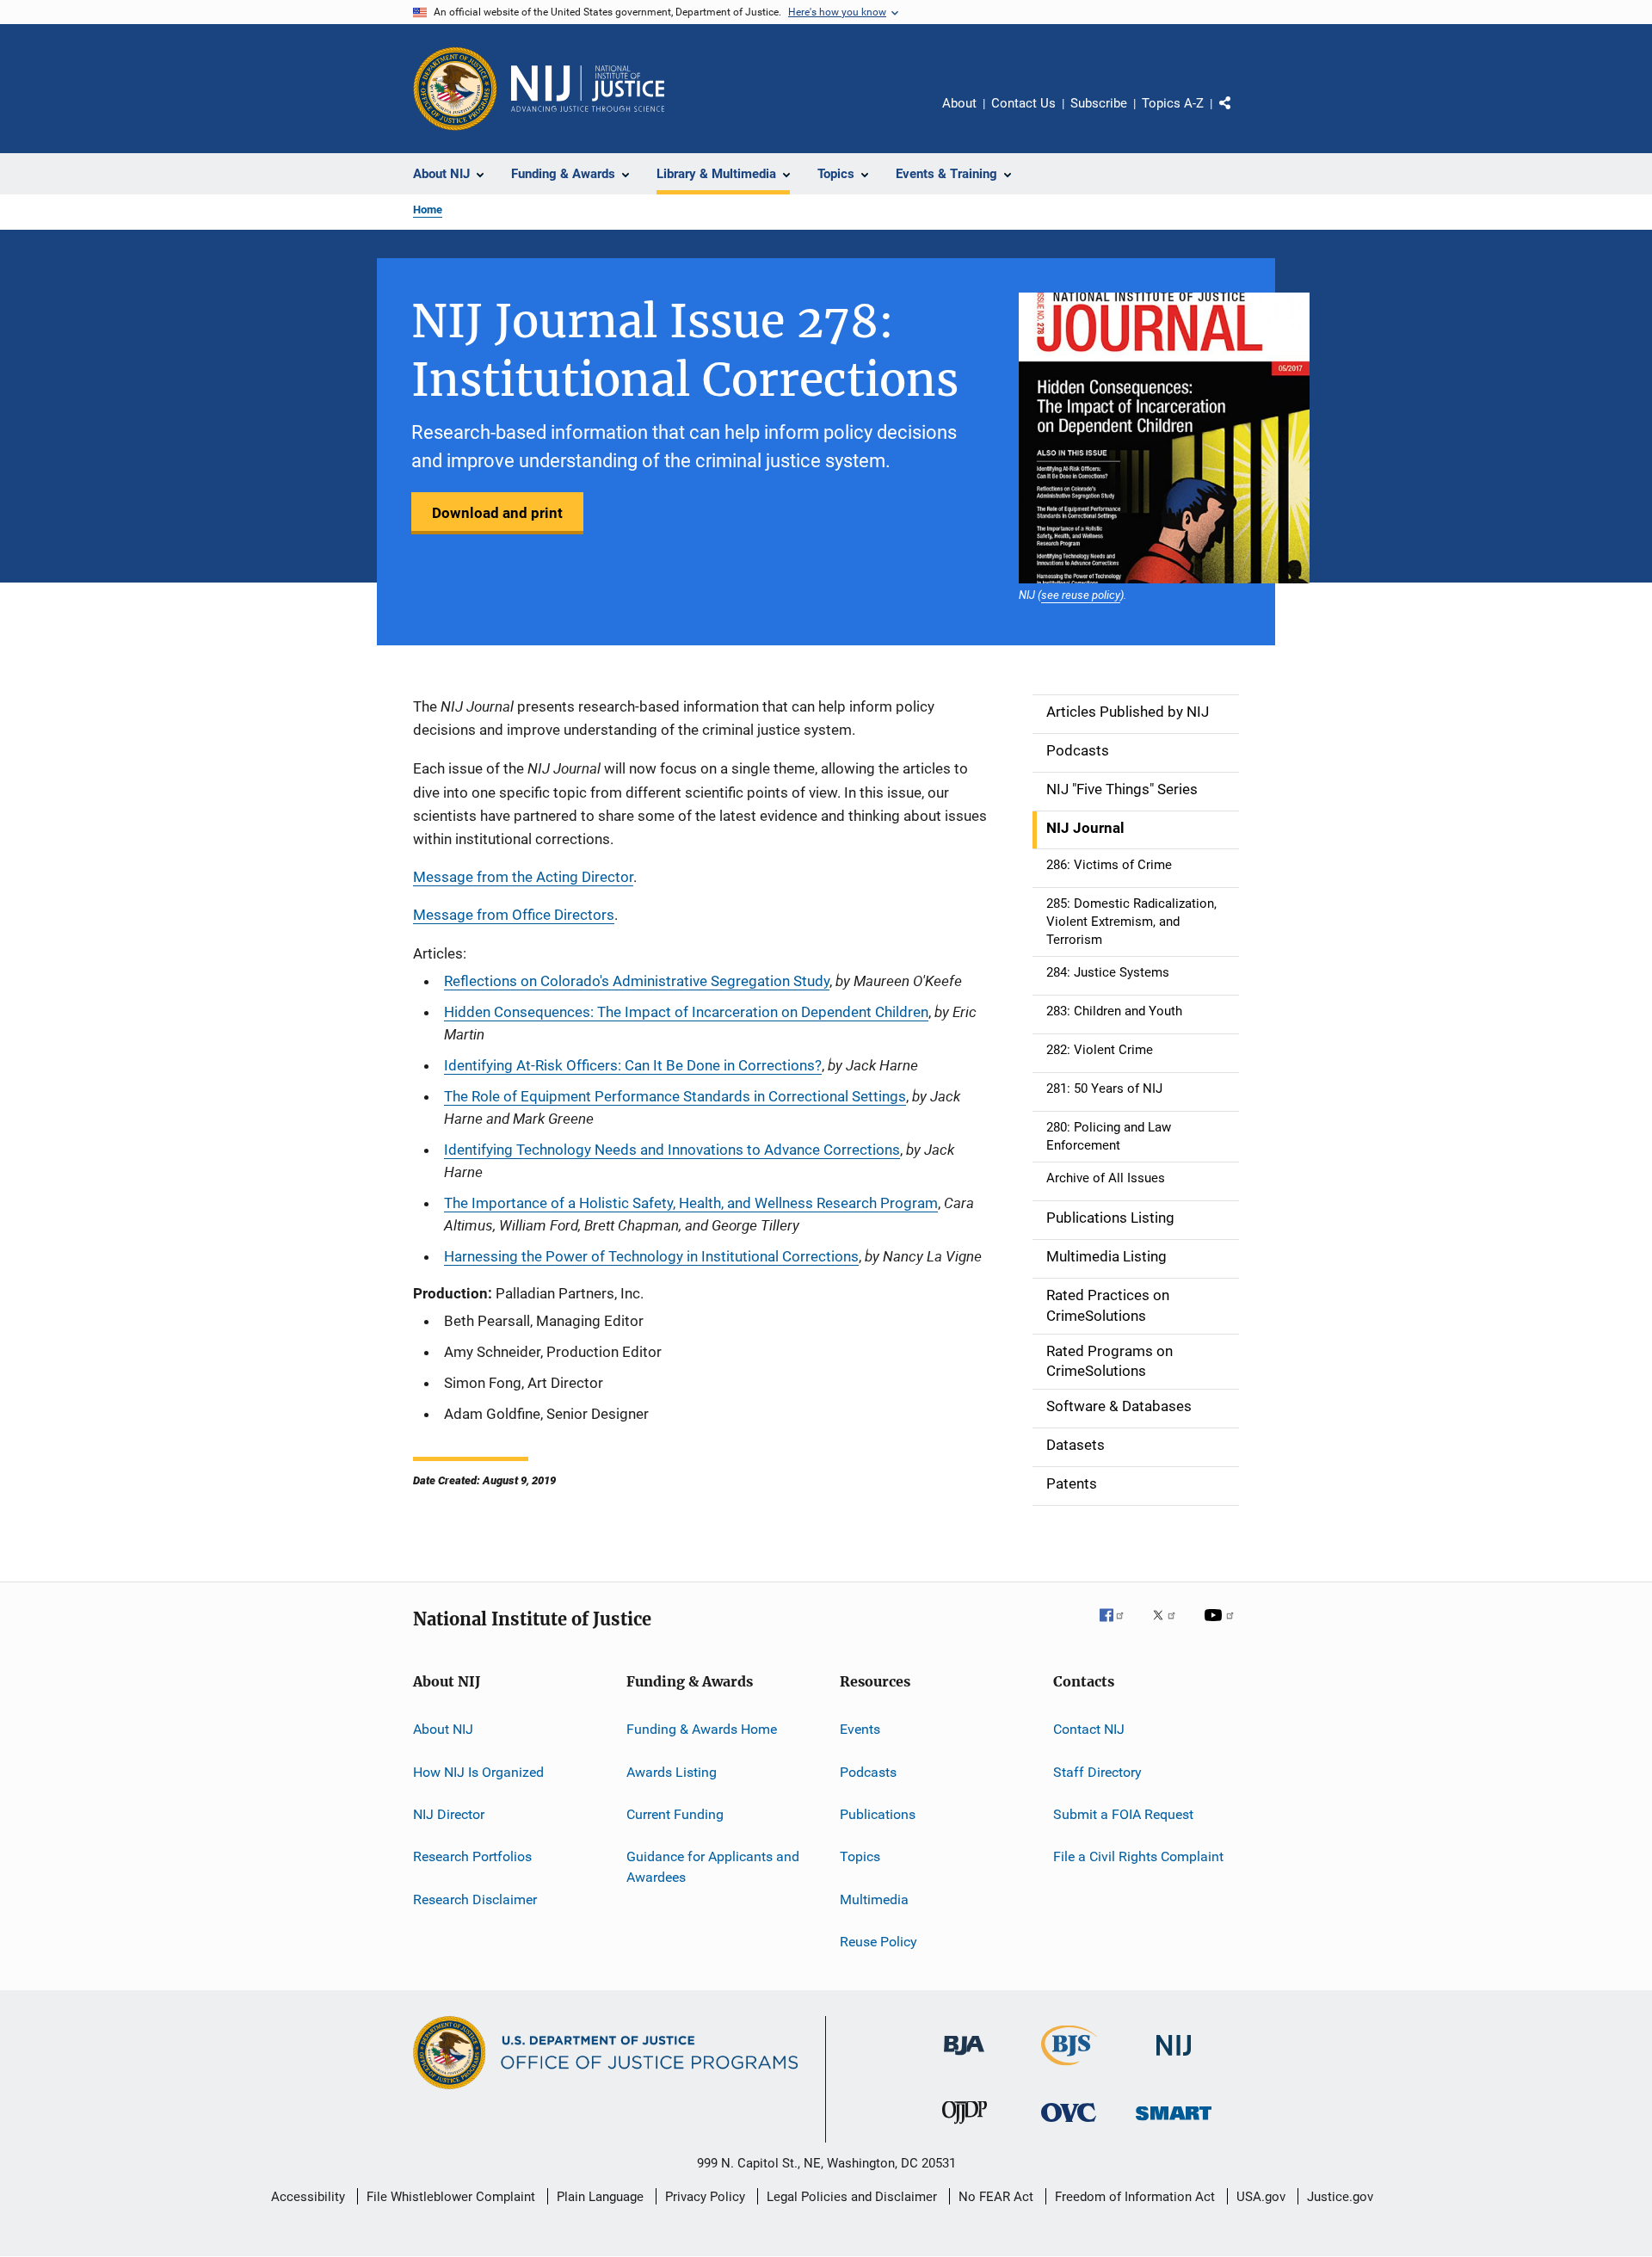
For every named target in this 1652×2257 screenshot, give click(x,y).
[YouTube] (1222, 1627)
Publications (878, 1814)
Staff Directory (1097, 1771)
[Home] (588, 89)
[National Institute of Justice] (1174, 2059)
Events (860, 1729)
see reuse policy (1081, 595)
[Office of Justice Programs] (455, 89)
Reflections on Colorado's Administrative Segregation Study (637, 981)
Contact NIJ (1089, 1729)
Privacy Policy (705, 2197)
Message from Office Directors (514, 915)
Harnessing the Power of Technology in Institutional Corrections (651, 1256)
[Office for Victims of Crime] (1069, 2125)
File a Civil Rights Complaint (1138, 1856)
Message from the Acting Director (523, 877)
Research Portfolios (472, 1856)
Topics (860, 1856)
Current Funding (675, 1814)
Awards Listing (672, 1771)
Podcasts (868, 1771)
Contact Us (1023, 103)
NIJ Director (449, 1814)
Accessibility (308, 2197)
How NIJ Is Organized (478, 1771)
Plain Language (600, 2197)
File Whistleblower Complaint (451, 2197)
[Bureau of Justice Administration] (964, 2058)
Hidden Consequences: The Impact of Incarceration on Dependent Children (686, 1012)
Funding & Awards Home (702, 1729)
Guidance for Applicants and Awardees (713, 1867)
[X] (1170, 1627)
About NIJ (443, 1729)
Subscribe (1099, 103)
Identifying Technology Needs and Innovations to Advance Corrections (672, 1150)
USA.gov (1261, 2197)
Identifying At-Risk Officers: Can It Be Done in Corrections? (633, 1065)
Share (1239, 115)
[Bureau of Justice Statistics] (1069, 2069)
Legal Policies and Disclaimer (852, 2197)
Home (428, 210)
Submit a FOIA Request (1123, 1814)
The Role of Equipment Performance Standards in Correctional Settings (675, 1096)
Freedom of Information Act (1135, 2197)
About (959, 103)
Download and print (497, 513)
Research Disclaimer (475, 1899)
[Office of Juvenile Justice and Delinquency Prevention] (965, 2127)
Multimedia (874, 1899)
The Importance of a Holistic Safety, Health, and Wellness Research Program (691, 1203)
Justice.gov (1340, 2197)
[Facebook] (1119, 1627)
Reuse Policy (878, 1942)
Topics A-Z (1173, 103)
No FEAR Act (996, 2197)
